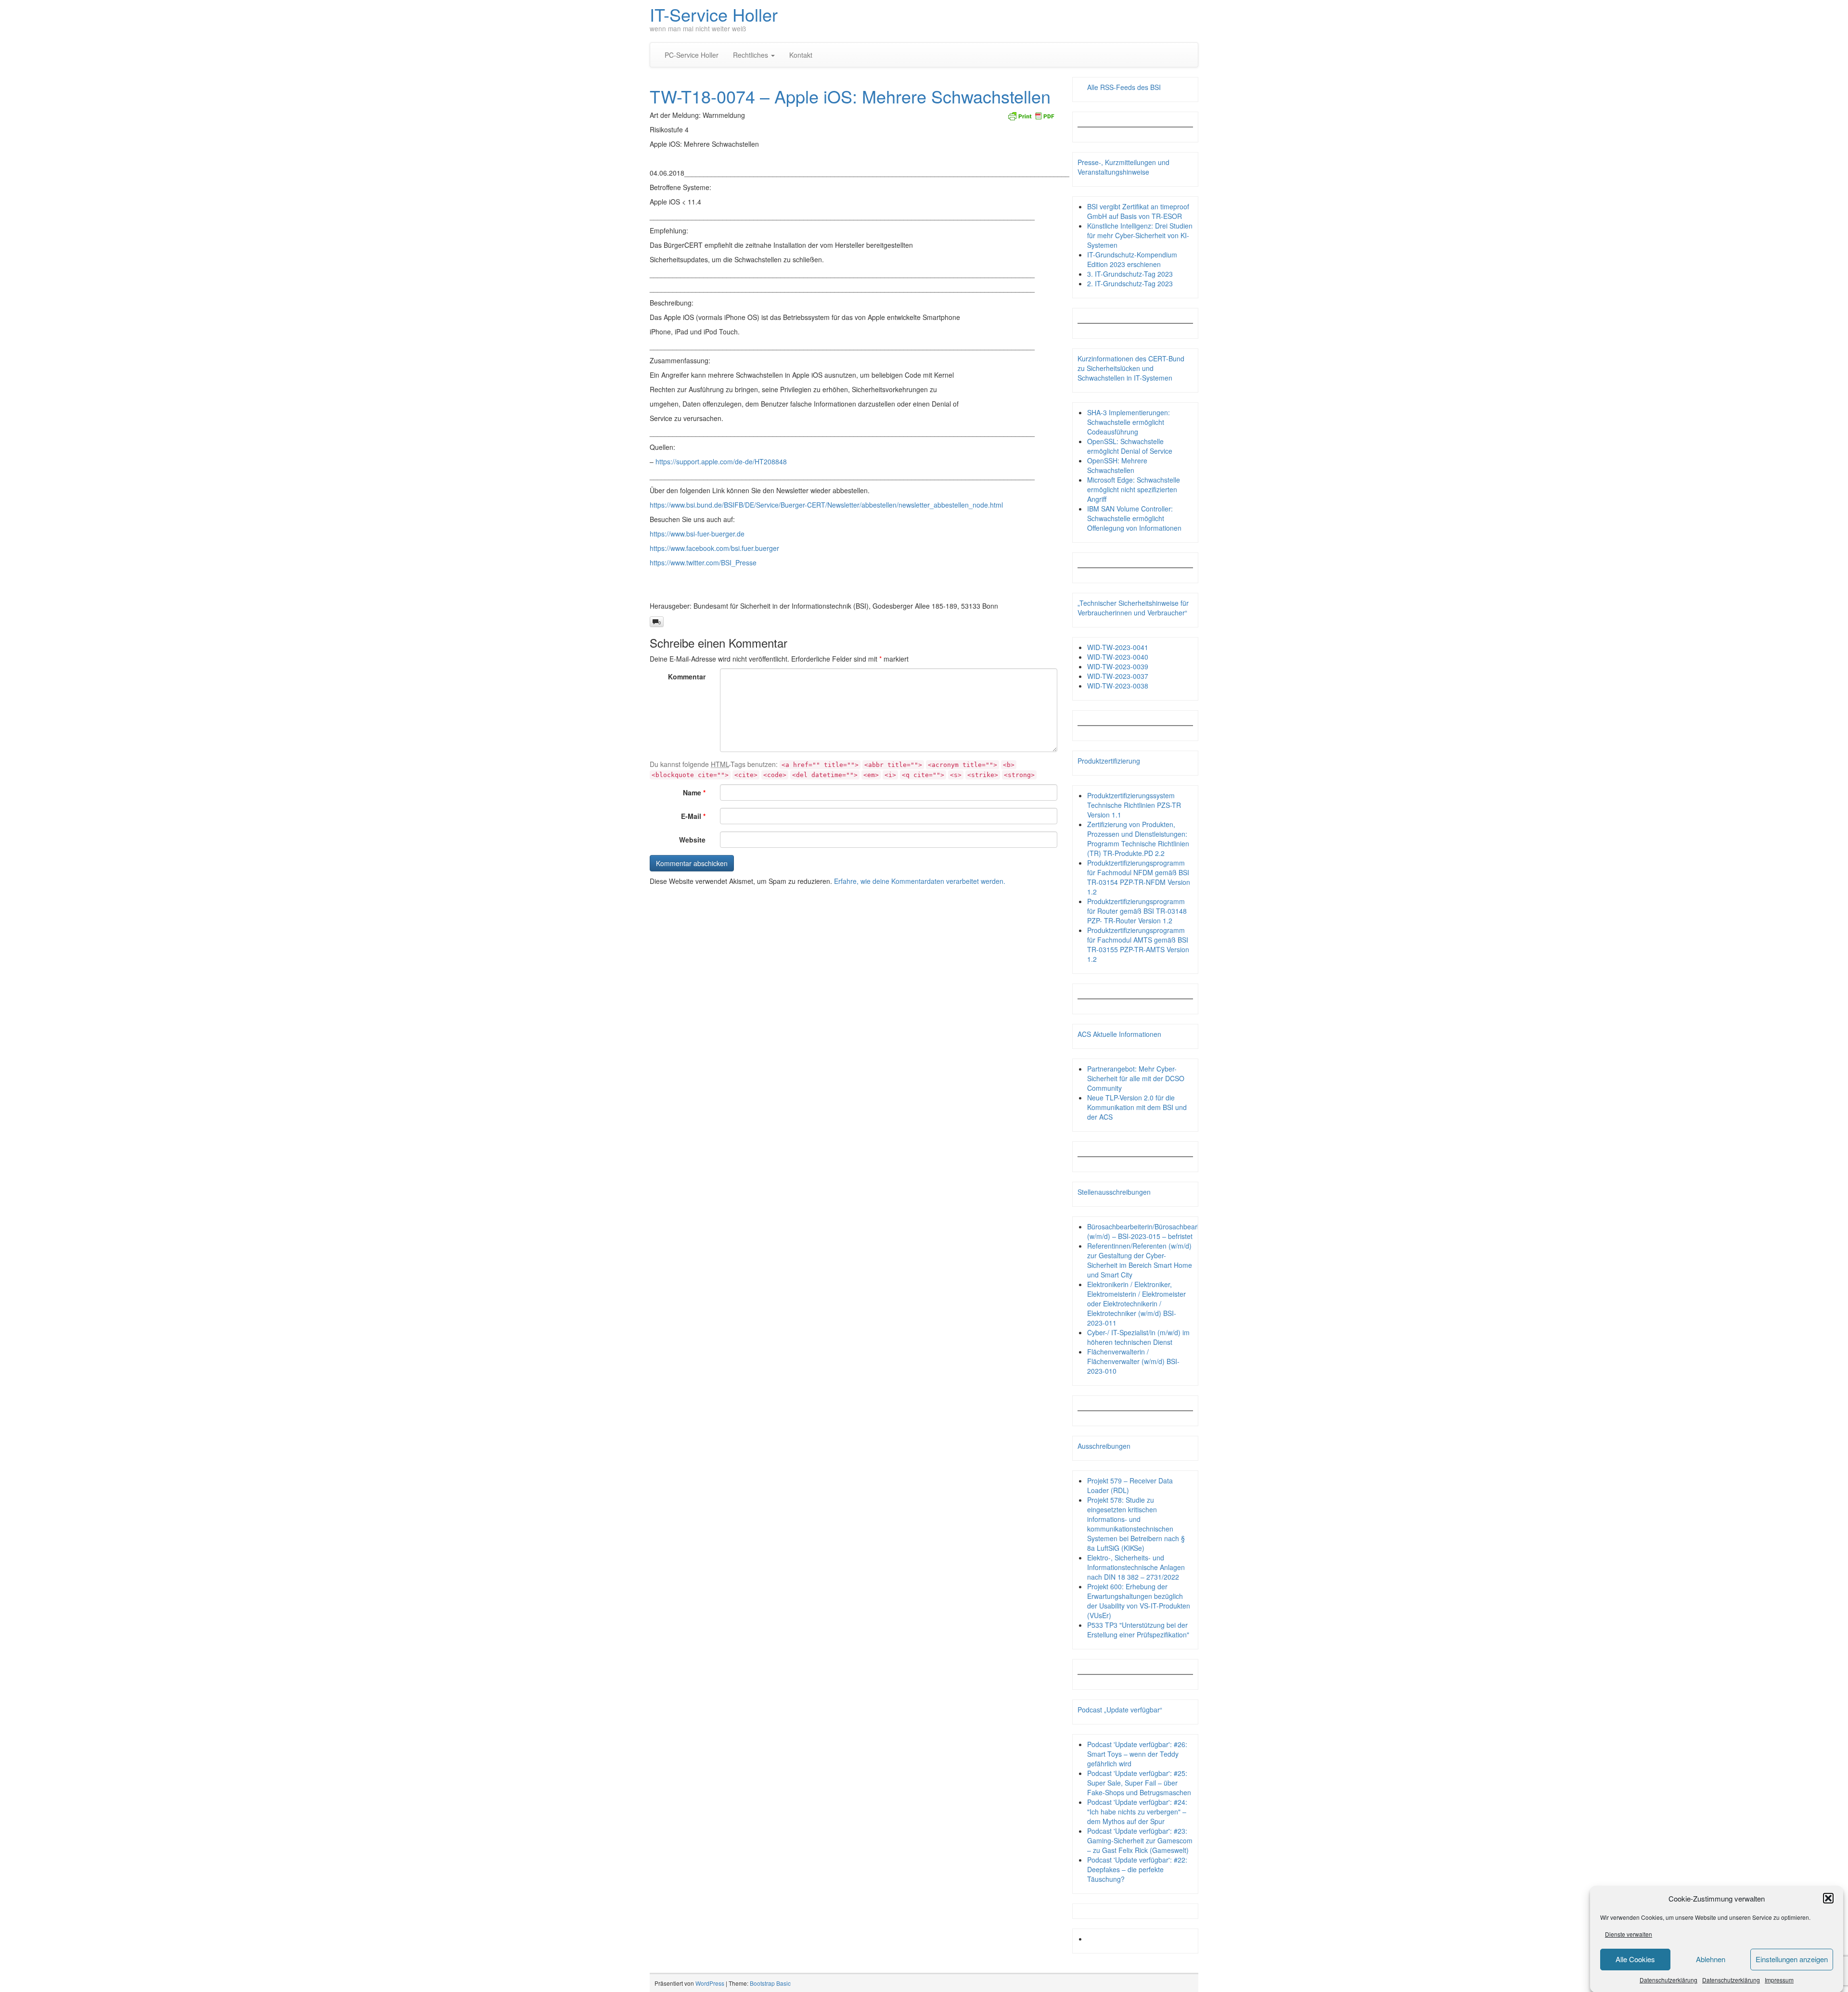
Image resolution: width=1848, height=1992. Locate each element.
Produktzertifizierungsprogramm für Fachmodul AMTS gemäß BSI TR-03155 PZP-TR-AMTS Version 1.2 (1138, 945)
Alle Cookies (1635, 1959)
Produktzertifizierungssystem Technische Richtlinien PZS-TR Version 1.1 (1134, 805)
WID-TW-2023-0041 (1118, 647)
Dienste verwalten (1629, 1934)
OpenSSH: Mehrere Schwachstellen (1117, 465)
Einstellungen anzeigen (1792, 1959)
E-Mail (693, 816)
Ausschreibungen (1104, 1446)
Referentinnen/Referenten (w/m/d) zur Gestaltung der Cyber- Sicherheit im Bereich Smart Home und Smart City (1140, 1260)
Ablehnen (1711, 1959)
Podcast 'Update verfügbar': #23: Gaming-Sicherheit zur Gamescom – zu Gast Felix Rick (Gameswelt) (1140, 1840)
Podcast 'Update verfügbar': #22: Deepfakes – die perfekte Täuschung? (1137, 1869)
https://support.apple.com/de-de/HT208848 (721, 461)
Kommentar (687, 677)
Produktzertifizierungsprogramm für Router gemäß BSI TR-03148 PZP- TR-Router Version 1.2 (1137, 911)
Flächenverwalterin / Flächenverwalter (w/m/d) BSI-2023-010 (1133, 1361)
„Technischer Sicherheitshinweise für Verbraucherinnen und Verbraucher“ (1133, 608)
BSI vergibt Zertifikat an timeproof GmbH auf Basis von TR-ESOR (1138, 211)
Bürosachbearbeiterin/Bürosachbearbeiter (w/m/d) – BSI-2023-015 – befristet (1151, 1231)
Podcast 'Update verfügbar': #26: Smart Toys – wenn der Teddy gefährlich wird (1137, 1754)
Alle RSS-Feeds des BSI (1124, 87)
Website (692, 840)
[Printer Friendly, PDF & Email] (1031, 115)
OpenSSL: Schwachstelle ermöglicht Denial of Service (1130, 446)
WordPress (710, 1983)
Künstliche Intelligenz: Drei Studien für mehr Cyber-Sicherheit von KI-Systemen (1140, 235)
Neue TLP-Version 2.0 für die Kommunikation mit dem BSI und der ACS (1137, 1107)
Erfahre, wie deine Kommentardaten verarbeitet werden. (920, 881)
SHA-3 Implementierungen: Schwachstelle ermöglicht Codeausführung (1129, 422)
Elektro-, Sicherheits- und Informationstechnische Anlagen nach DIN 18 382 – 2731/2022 (1136, 1567)
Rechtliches (751, 55)
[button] (1828, 1898)
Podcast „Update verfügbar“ (1120, 1710)
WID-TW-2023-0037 (1118, 676)
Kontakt (801, 55)
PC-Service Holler (692, 55)
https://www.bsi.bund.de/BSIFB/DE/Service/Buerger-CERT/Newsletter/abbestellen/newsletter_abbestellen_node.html (826, 505)
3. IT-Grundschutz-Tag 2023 (1130, 274)
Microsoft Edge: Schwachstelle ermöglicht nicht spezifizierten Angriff (1134, 489)
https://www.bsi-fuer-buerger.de (697, 534)
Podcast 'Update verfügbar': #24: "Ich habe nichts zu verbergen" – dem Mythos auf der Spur (1137, 1812)
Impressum (1779, 1980)
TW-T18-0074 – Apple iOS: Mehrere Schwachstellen (850, 96)
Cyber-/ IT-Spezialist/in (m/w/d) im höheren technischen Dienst (1138, 1337)
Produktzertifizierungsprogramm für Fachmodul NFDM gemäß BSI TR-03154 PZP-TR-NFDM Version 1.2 (1139, 877)
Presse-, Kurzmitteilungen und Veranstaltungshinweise (1123, 167)
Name (694, 792)
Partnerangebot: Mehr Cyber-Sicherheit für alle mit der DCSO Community (1136, 1078)
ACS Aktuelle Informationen (1119, 1034)
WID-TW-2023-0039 (1118, 666)
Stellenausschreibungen (1114, 1192)
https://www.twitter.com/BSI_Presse (703, 562)
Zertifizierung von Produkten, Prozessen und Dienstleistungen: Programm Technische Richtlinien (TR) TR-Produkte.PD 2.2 (1138, 839)
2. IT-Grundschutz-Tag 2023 (1130, 283)
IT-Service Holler (714, 14)
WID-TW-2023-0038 (1118, 686)
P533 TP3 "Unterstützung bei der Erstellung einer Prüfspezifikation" (1138, 1630)
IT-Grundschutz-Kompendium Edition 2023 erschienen (1132, 259)
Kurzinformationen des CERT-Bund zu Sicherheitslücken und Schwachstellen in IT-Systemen (1131, 368)
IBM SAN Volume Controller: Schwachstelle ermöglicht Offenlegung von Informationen (1134, 518)
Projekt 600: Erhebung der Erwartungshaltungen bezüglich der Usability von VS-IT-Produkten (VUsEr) (1139, 1601)
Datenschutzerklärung (1668, 1980)
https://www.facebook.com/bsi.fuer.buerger (714, 548)
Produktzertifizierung (1109, 761)
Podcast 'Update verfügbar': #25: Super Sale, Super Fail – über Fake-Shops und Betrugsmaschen (1139, 1783)
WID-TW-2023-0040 (1118, 657)
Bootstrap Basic (770, 1983)
